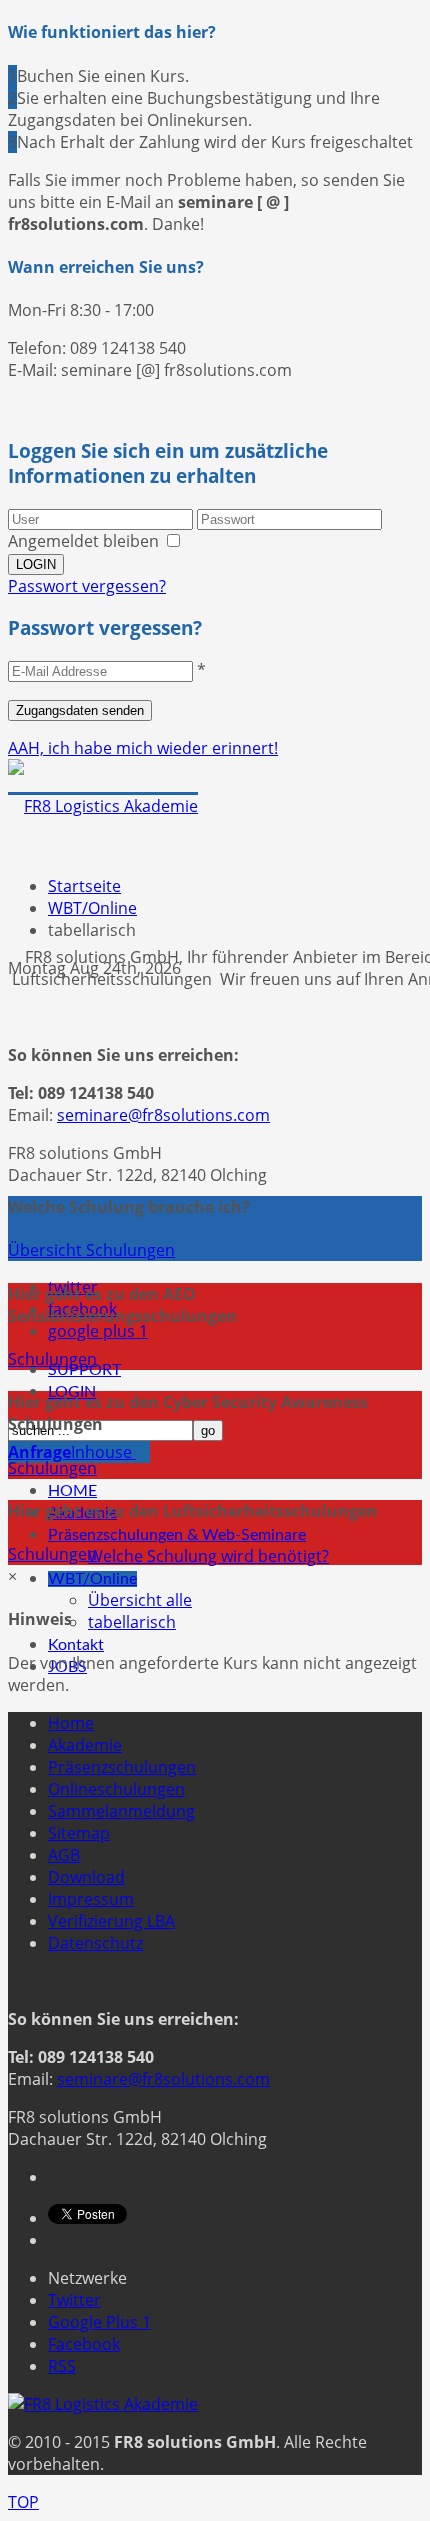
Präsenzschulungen (122, 1767)
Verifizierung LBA (111, 1921)
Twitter (74, 2300)
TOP (23, 2502)
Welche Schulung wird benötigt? (208, 1556)
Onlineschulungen (116, 1789)
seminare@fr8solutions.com (163, 1115)
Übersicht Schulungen (91, 1250)
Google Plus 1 (99, 2322)
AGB (64, 1855)
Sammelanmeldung (121, 1811)
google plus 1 (98, 1331)
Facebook (84, 2344)
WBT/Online (92, 1579)
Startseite (84, 886)
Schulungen (52, 1359)
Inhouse (72, 1452)
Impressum (91, 1899)
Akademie (85, 1745)
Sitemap (79, 1833)
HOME (72, 1491)
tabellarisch (132, 1622)
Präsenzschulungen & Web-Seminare (177, 1535)
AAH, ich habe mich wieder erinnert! (143, 748)
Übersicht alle (140, 1600)
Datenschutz (95, 1943)
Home (71, 1723)
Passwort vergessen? (87, 586)
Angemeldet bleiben (83, 541)
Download (86, 1877)
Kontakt (76, 1645)
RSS (62, 2366)
